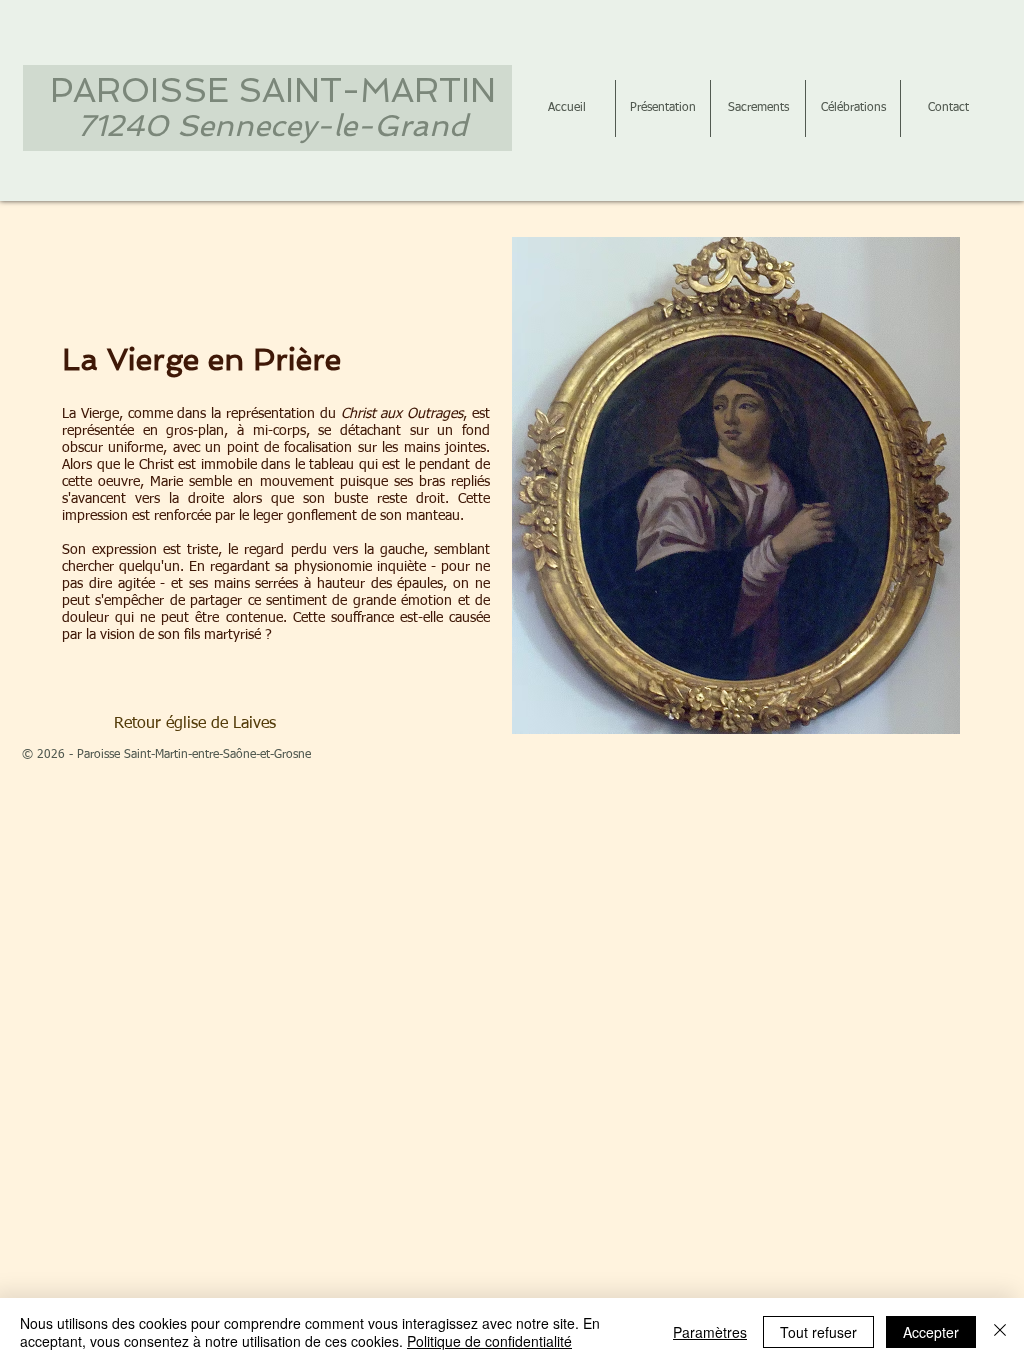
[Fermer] (1000, 1332)
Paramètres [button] (710, 1332)
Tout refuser (818, 1332)
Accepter (931, 1332)
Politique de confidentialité (489, 1341)
